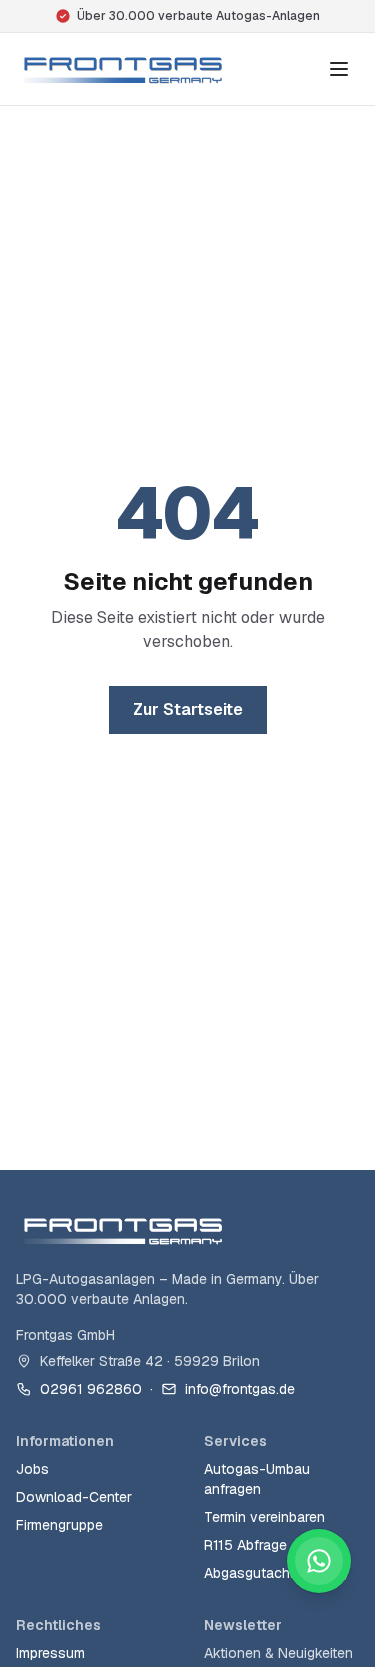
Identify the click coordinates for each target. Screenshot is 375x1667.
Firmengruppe (59, 1525)
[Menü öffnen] (339, 69)
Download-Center (74, 1497)
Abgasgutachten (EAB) (276, 1573)
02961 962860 (91, 1389)
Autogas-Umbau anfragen (257, 1479)
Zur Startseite (188, 709)
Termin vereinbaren (264, 1517)
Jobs (32, 1469)
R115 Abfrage (245, 1545)
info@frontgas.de (240, 1389)
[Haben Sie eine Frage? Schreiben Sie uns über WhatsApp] (319, 1561)
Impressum (50, 1653)
